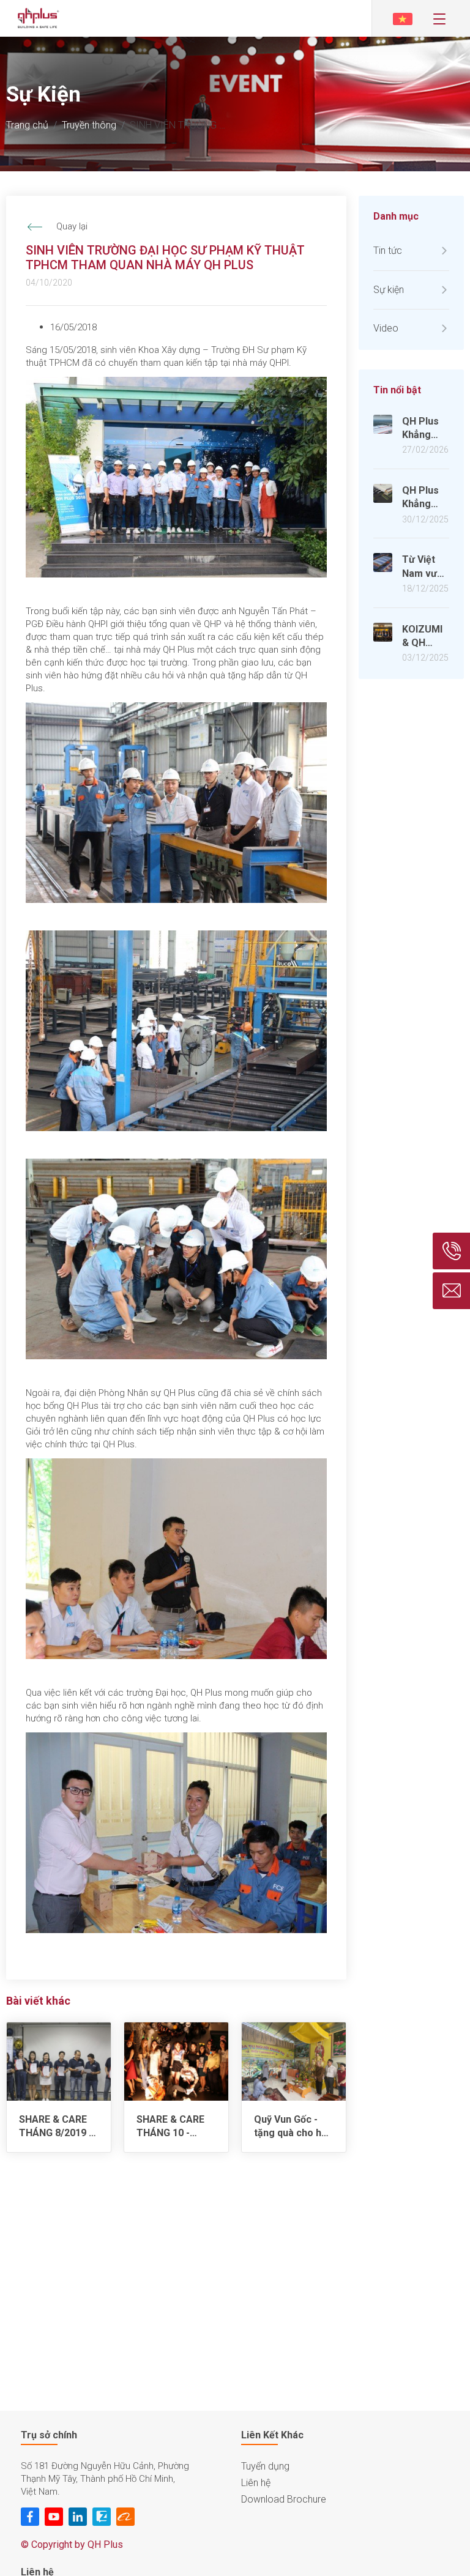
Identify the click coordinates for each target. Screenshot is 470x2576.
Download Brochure (284, 2499)
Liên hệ (256, 2483)
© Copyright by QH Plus (72, 2544)
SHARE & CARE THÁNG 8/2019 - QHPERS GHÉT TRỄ (56, 2127)
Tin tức (388, 251)
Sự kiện (389, 290)
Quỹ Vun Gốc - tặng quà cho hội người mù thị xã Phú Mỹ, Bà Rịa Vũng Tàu (292, 2127)
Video (386, 328)
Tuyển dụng (265, 2466)
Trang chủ (27, 125)
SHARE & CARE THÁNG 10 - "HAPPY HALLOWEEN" (170, 2127)
